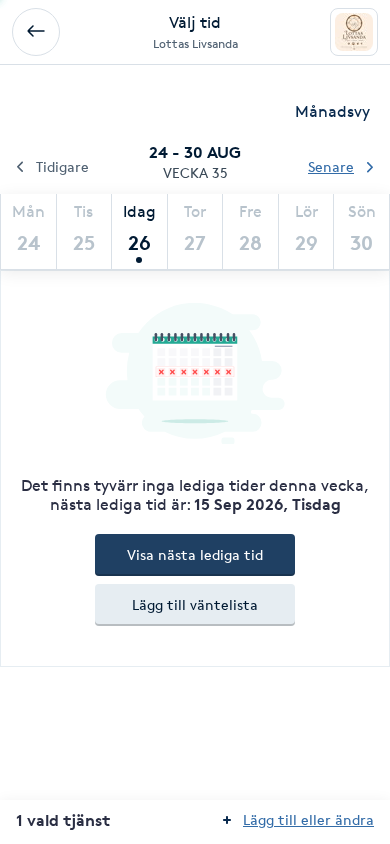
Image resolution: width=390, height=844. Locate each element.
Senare (331, 166)
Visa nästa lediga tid (195, 554)
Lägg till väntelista (195, 604)
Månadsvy (332, 111)
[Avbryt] (36, 32)
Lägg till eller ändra (308, 819)
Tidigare (62, 166)
